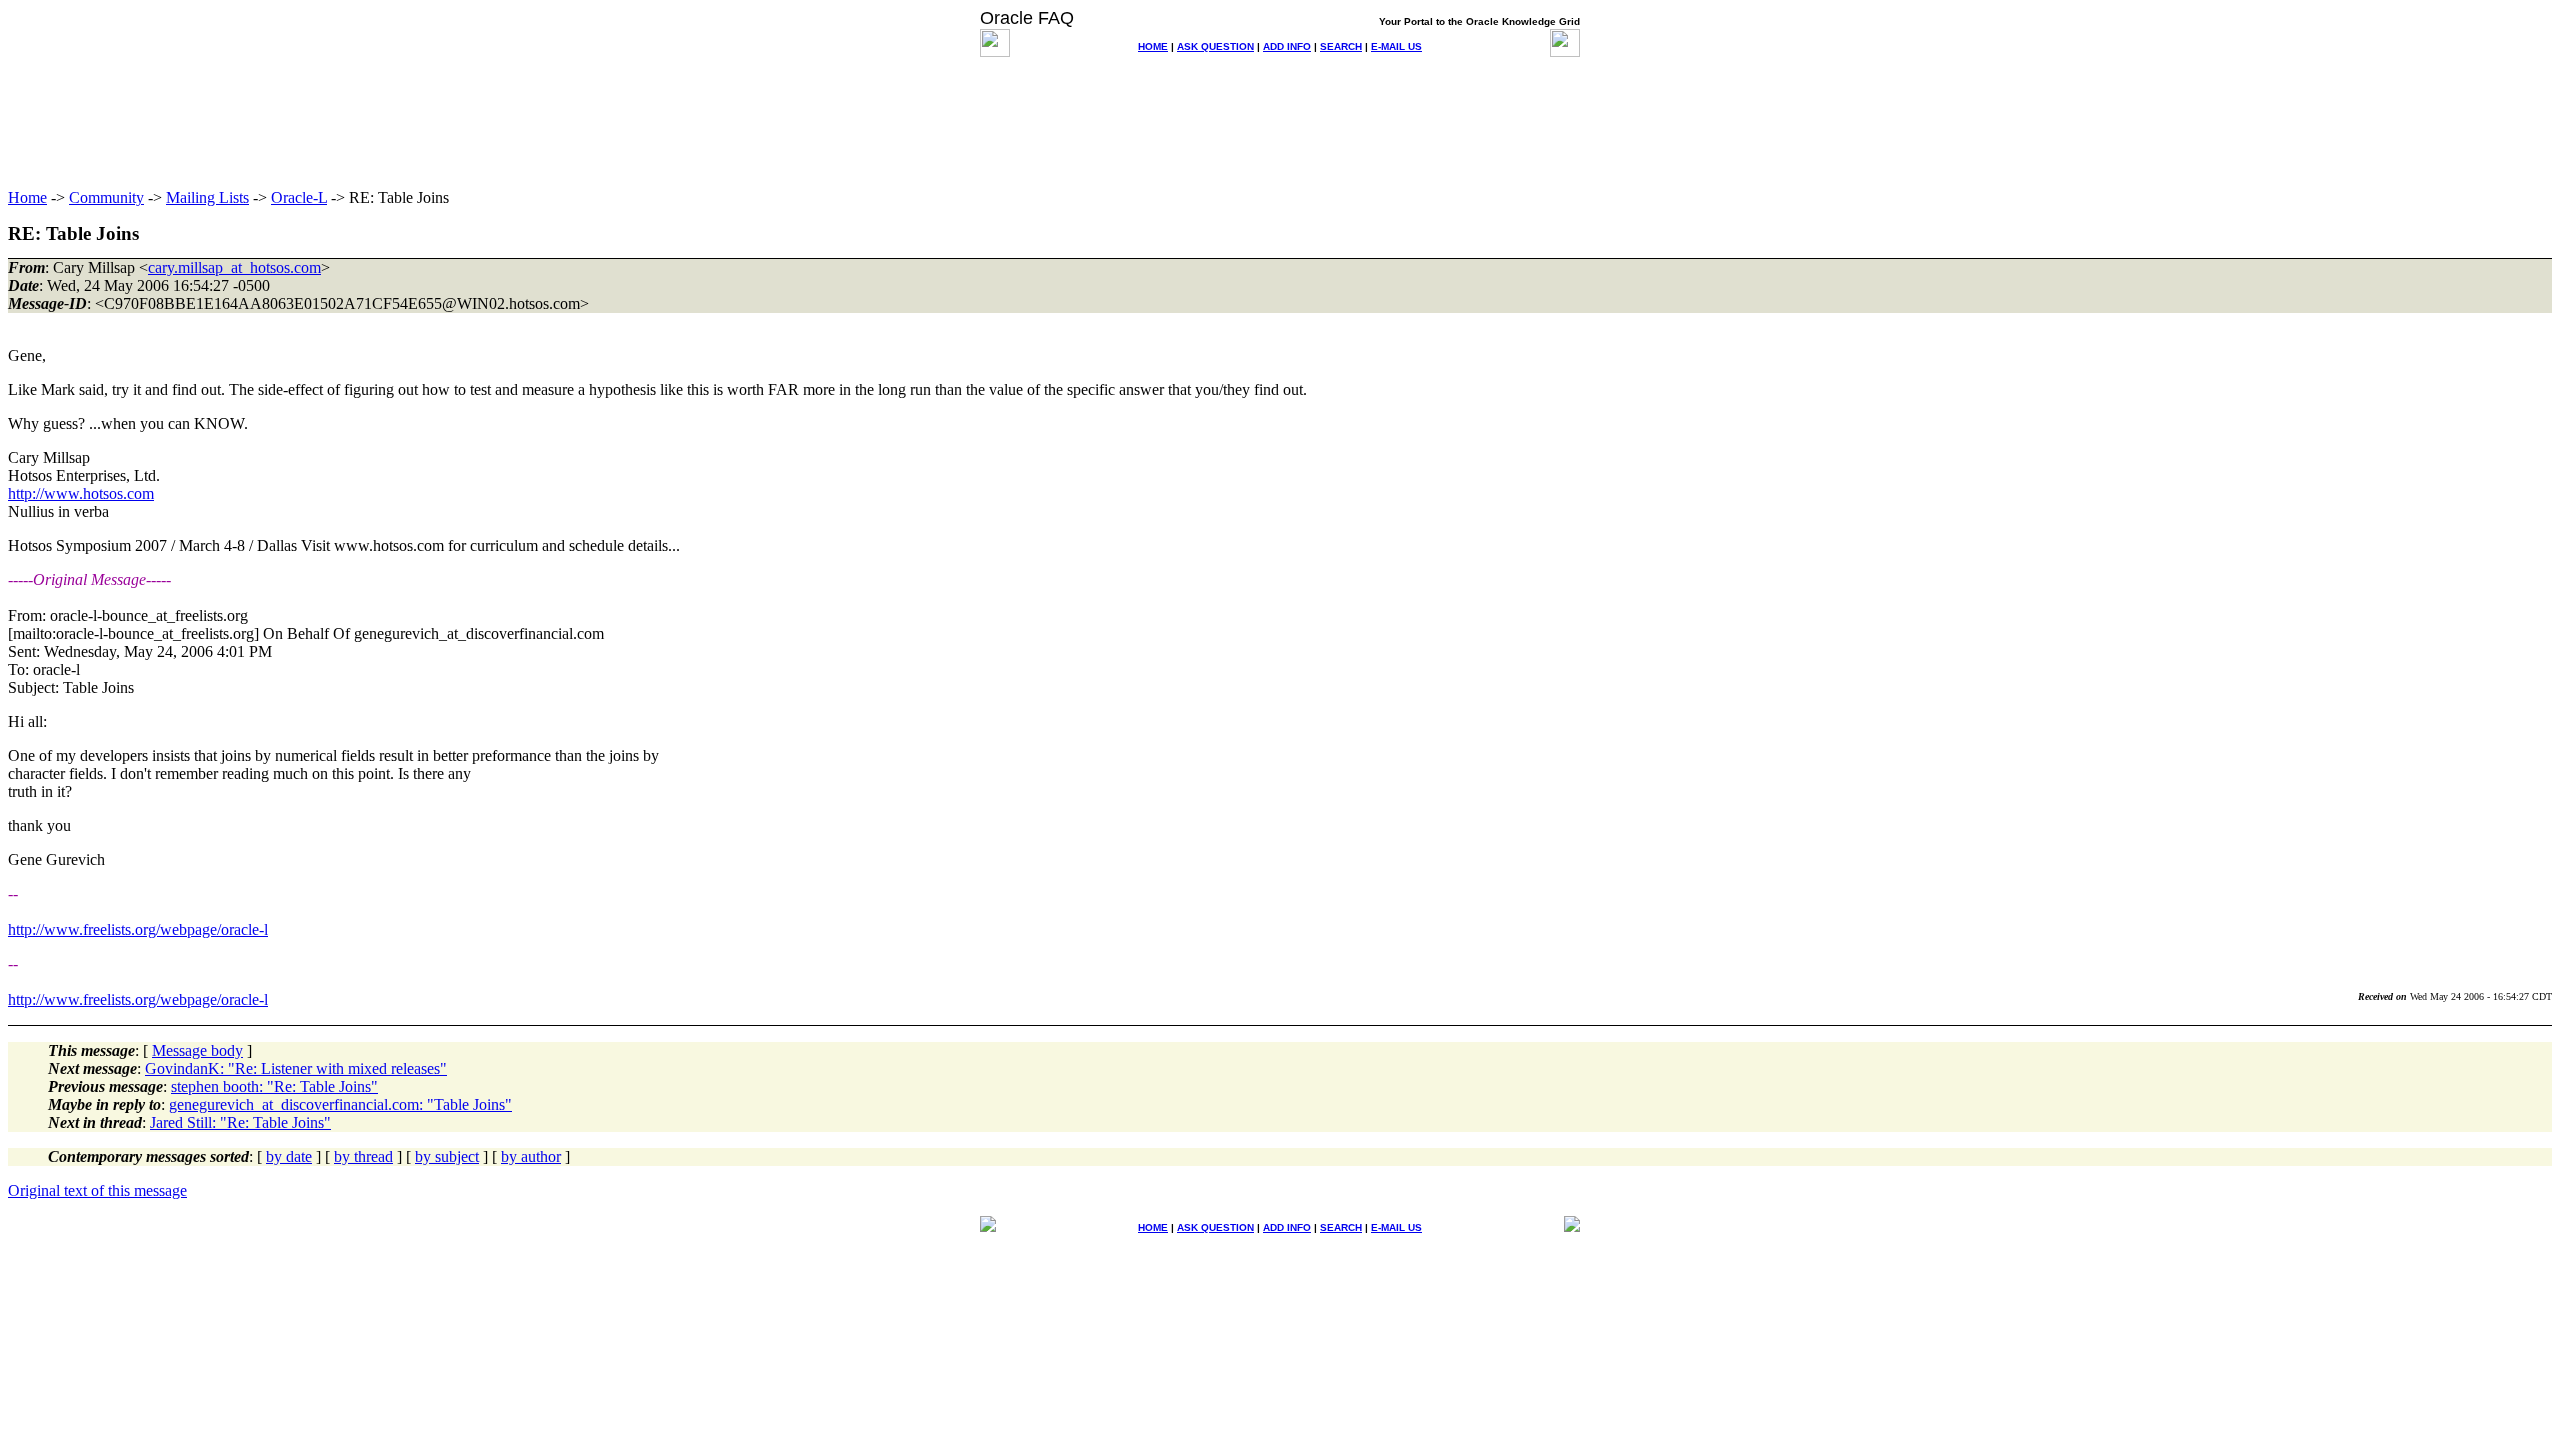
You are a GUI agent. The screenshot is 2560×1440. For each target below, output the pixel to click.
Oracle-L (299, 197)
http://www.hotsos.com (81, 493)
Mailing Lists (207, 197)
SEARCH (1341, 46)
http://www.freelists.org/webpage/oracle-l (138, 929)
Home (27, 197)
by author (531, 1156)
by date (289, 1156)
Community (106, 197)
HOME (1153, 46)
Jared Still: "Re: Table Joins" (240, 1122)
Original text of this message (97, 1190)
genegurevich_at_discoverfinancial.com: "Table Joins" (340, 1104)
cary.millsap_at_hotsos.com (234, 267)
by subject (447, 1156)
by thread (363, 1156)
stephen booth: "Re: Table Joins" (274, 1086)
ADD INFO (1287, 46)
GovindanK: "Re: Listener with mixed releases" (296, 1068)
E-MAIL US (1396, 46)
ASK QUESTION (1215, 46)
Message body (197, 1050)
